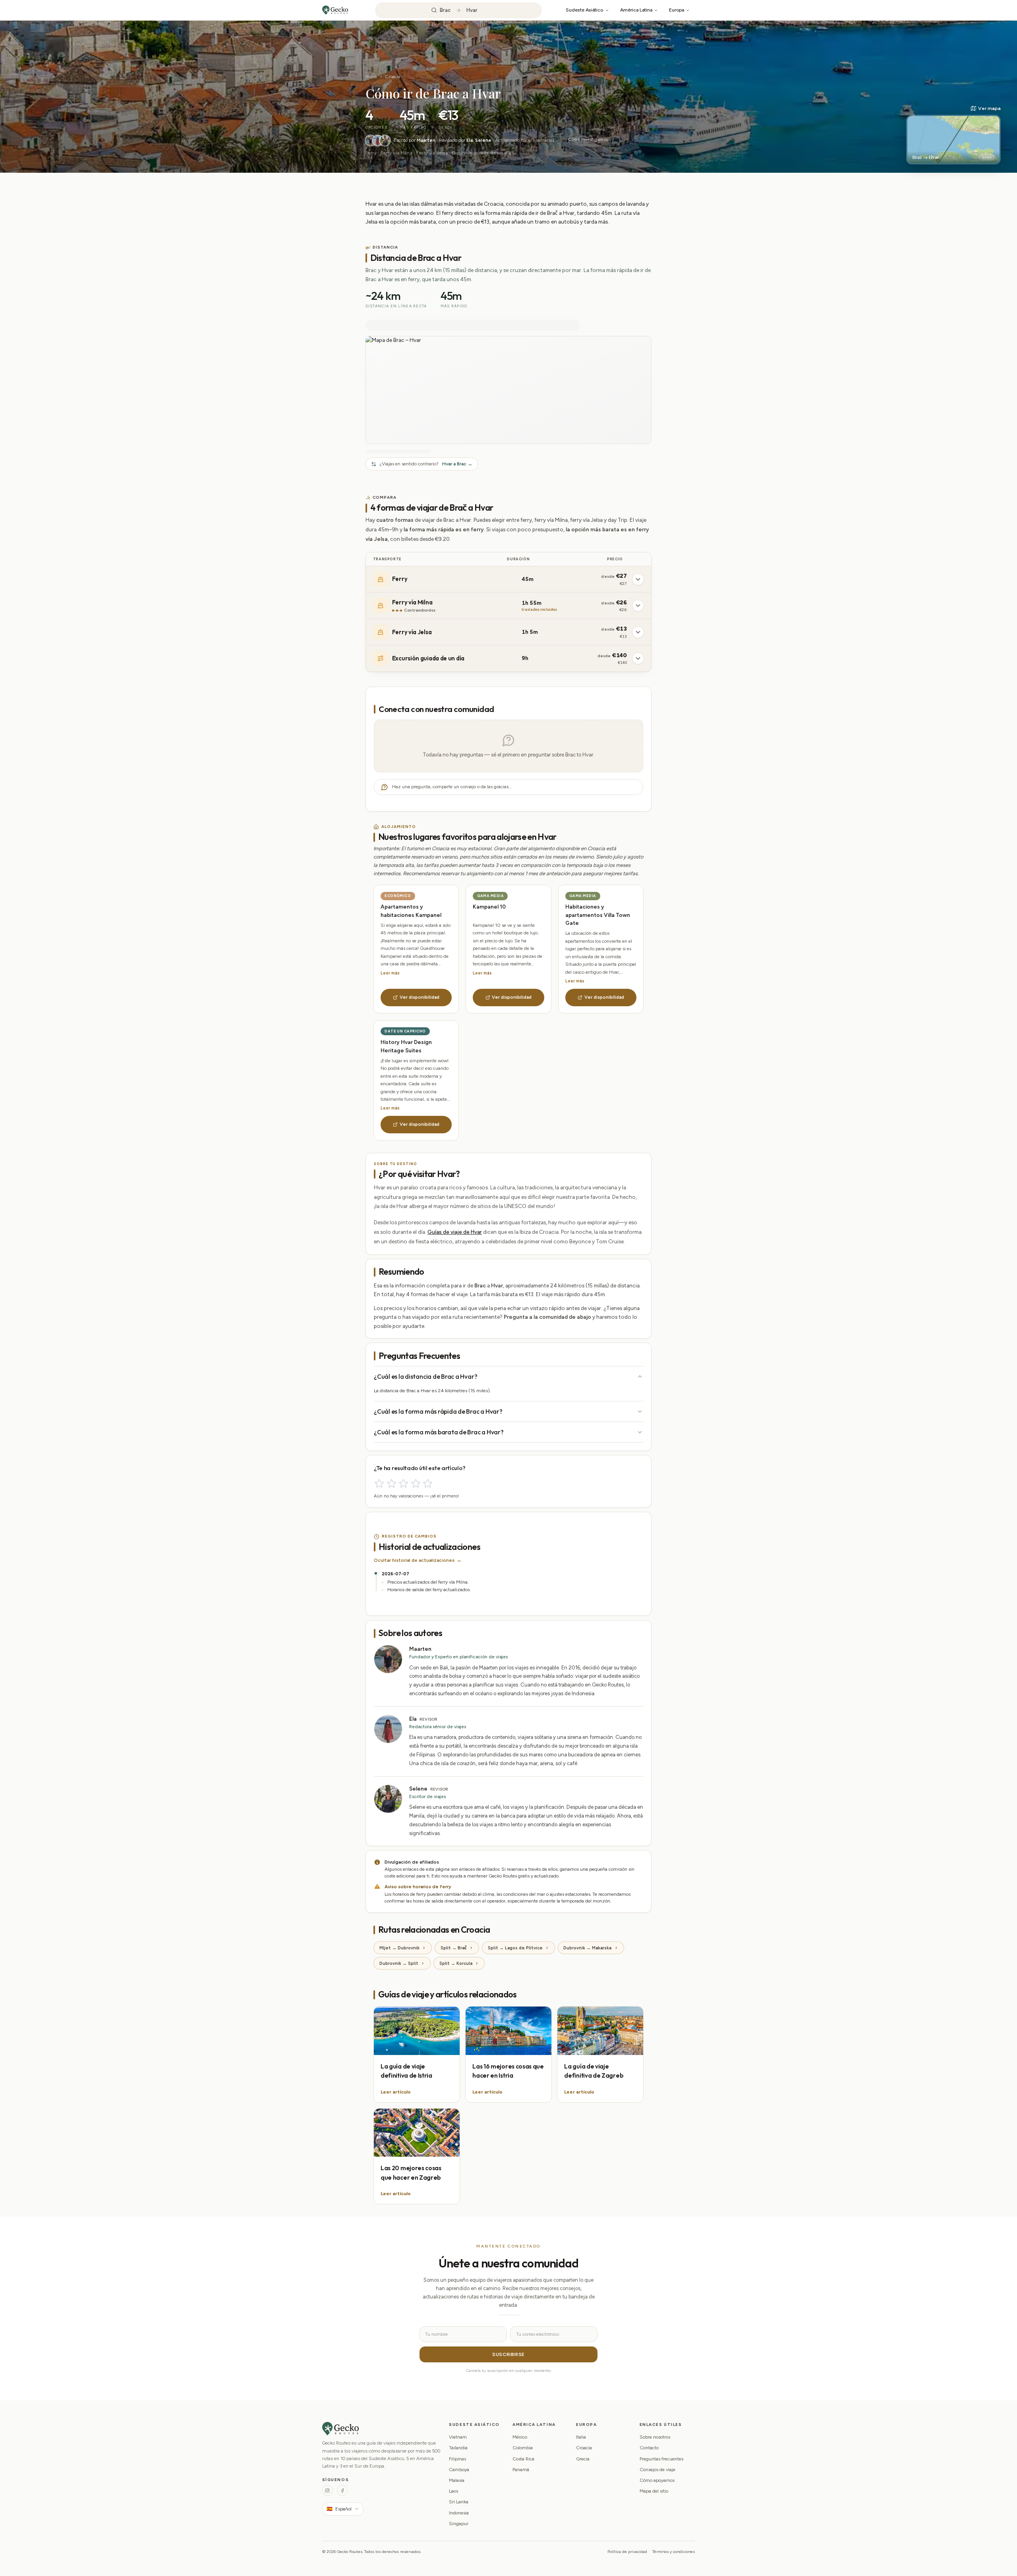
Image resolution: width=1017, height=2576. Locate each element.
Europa (677, 10)
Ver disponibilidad (420, 997)
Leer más (390, 973)
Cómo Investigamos (588, 140)
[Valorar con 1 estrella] (379, 1483)
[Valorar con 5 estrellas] (428, 1483)
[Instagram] (328, 2490)
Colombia (523, 2448)
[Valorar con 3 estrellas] (403, 1483)
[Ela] (378, 141)
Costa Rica (523, 2459)
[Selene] (385, 141)
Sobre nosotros (655, 2437)
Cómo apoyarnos (657, 2480)
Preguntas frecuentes (661, 2459)
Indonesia (459, 2513)
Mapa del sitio (654, 2491)
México (520, 2437)
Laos (453, 2491)
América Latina (636, 10)
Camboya (459, 2470)
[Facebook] (342, 2490)
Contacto (649, 2448)
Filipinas (457, 2459)
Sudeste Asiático (584, 10)
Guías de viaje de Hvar (455, 1232)
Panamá (521, 2470)
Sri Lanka (459, 2502)
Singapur (459, 2524)
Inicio (371, 77)
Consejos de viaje (657, 2470)
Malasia (457, 2480)
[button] (953, 135)
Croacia (393, 77)
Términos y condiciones (674, 2552)
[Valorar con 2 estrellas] (392, 1483)
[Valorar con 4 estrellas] (416, 1483)
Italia (581, 2437)
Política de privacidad (627, 2552)
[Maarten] (371, 141)
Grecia (583, 2459)
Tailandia (458, 2448)
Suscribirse (508, 2354)
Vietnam (458, 2437)
